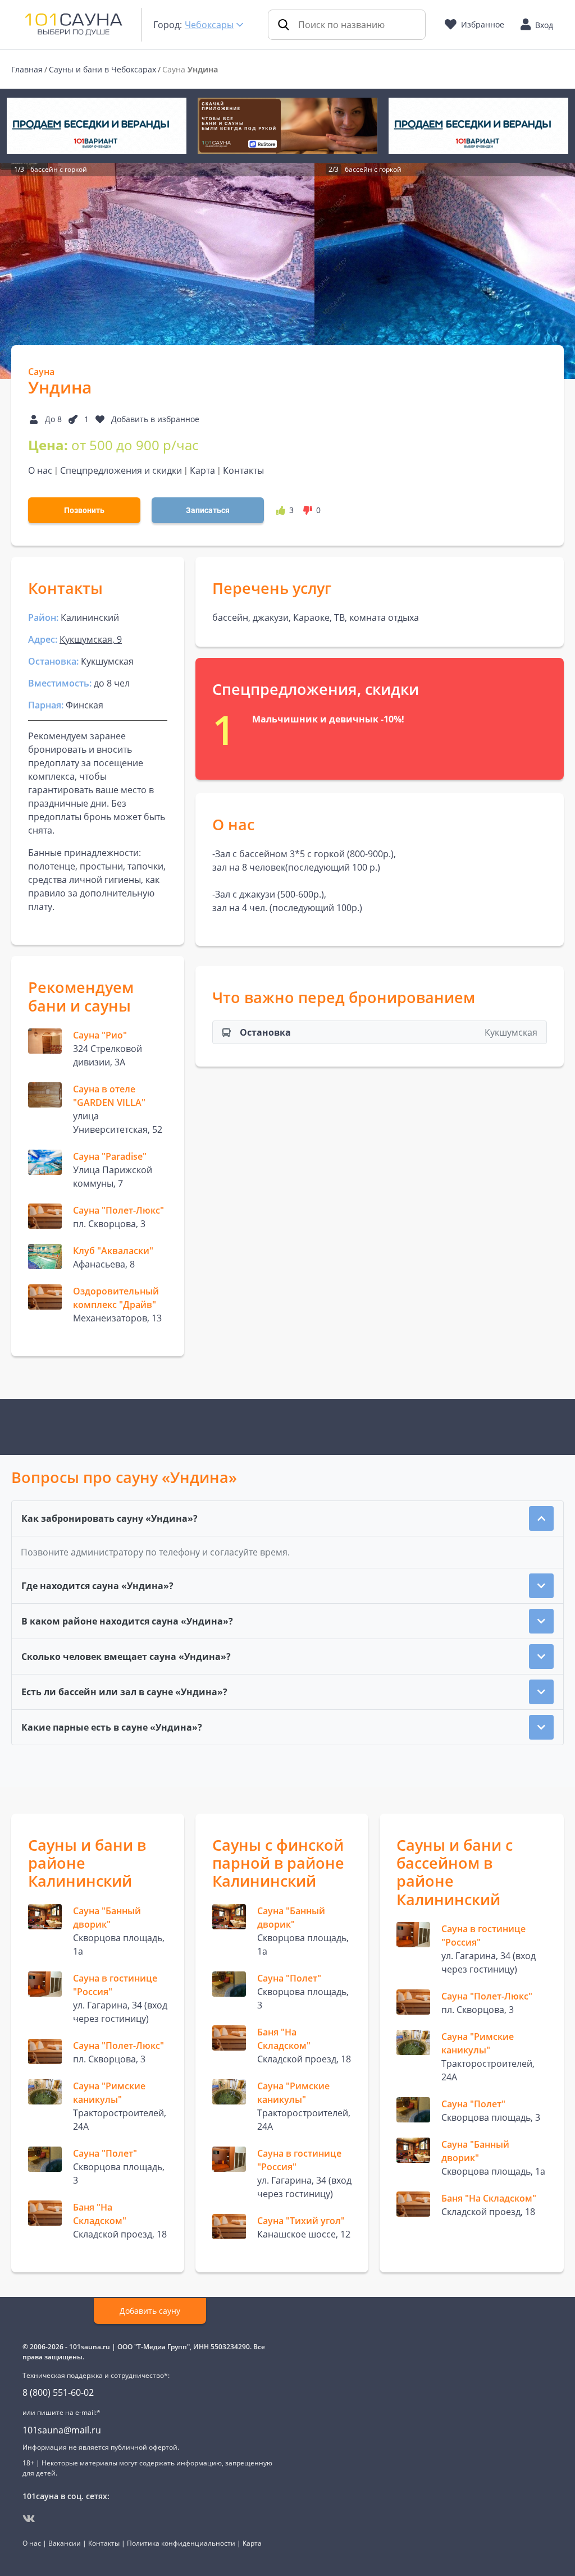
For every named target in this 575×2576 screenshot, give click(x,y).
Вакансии (65, 2543)
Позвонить (84, 510)
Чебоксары (209, 25)
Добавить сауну (150, 2311)
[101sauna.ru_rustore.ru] (287, 126)
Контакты (243, 470)
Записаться (208, 510)
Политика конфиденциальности (181, 2543)
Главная (27, 69)
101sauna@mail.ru (62, 2430)
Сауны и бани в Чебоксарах (102, 69)
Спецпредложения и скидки (121, 470)
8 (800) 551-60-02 (58, 2392)
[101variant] (97, 126)
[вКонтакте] (29, 2519)
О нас (40, 470)
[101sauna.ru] (74, 24)
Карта (202, 470)
